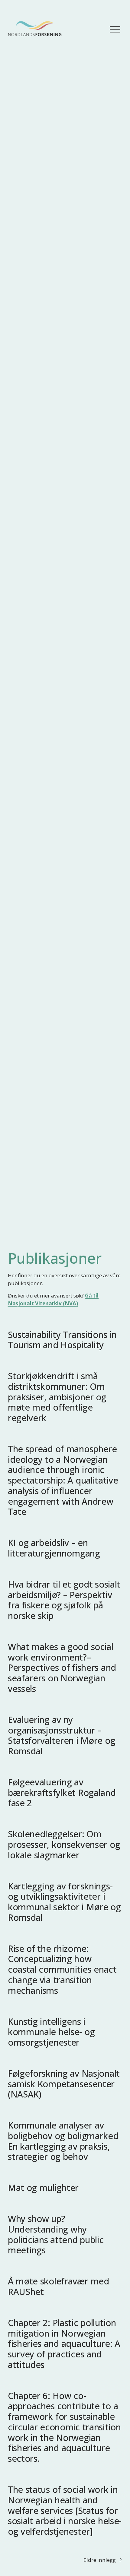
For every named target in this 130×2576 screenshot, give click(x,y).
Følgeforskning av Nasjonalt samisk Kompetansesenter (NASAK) (64, 2084)
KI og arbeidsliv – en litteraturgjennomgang (54, 1548)
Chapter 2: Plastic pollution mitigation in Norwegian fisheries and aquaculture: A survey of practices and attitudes (64, 2344)
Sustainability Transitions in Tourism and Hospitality (62, 1340)
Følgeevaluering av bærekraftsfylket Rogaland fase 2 (62, 1792)
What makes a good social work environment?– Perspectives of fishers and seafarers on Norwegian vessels (62, 1667)
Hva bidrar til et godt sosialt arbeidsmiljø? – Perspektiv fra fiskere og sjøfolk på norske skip (64, 1600)
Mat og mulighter (43, 2187)
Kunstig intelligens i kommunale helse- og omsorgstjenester (51, 2032)
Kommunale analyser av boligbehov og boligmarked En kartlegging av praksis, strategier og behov (63, 2141)
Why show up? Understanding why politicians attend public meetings (56, 2234)
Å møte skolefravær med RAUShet (58, 2286)
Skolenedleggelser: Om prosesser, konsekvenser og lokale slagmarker (64, 1844)
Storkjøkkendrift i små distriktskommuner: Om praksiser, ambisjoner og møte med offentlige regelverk (57, 1397)
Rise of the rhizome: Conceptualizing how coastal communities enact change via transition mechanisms (62, 1969)
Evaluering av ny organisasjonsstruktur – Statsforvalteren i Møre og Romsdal (62, 1735)
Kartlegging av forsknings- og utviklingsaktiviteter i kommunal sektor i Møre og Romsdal (64, 1902)
